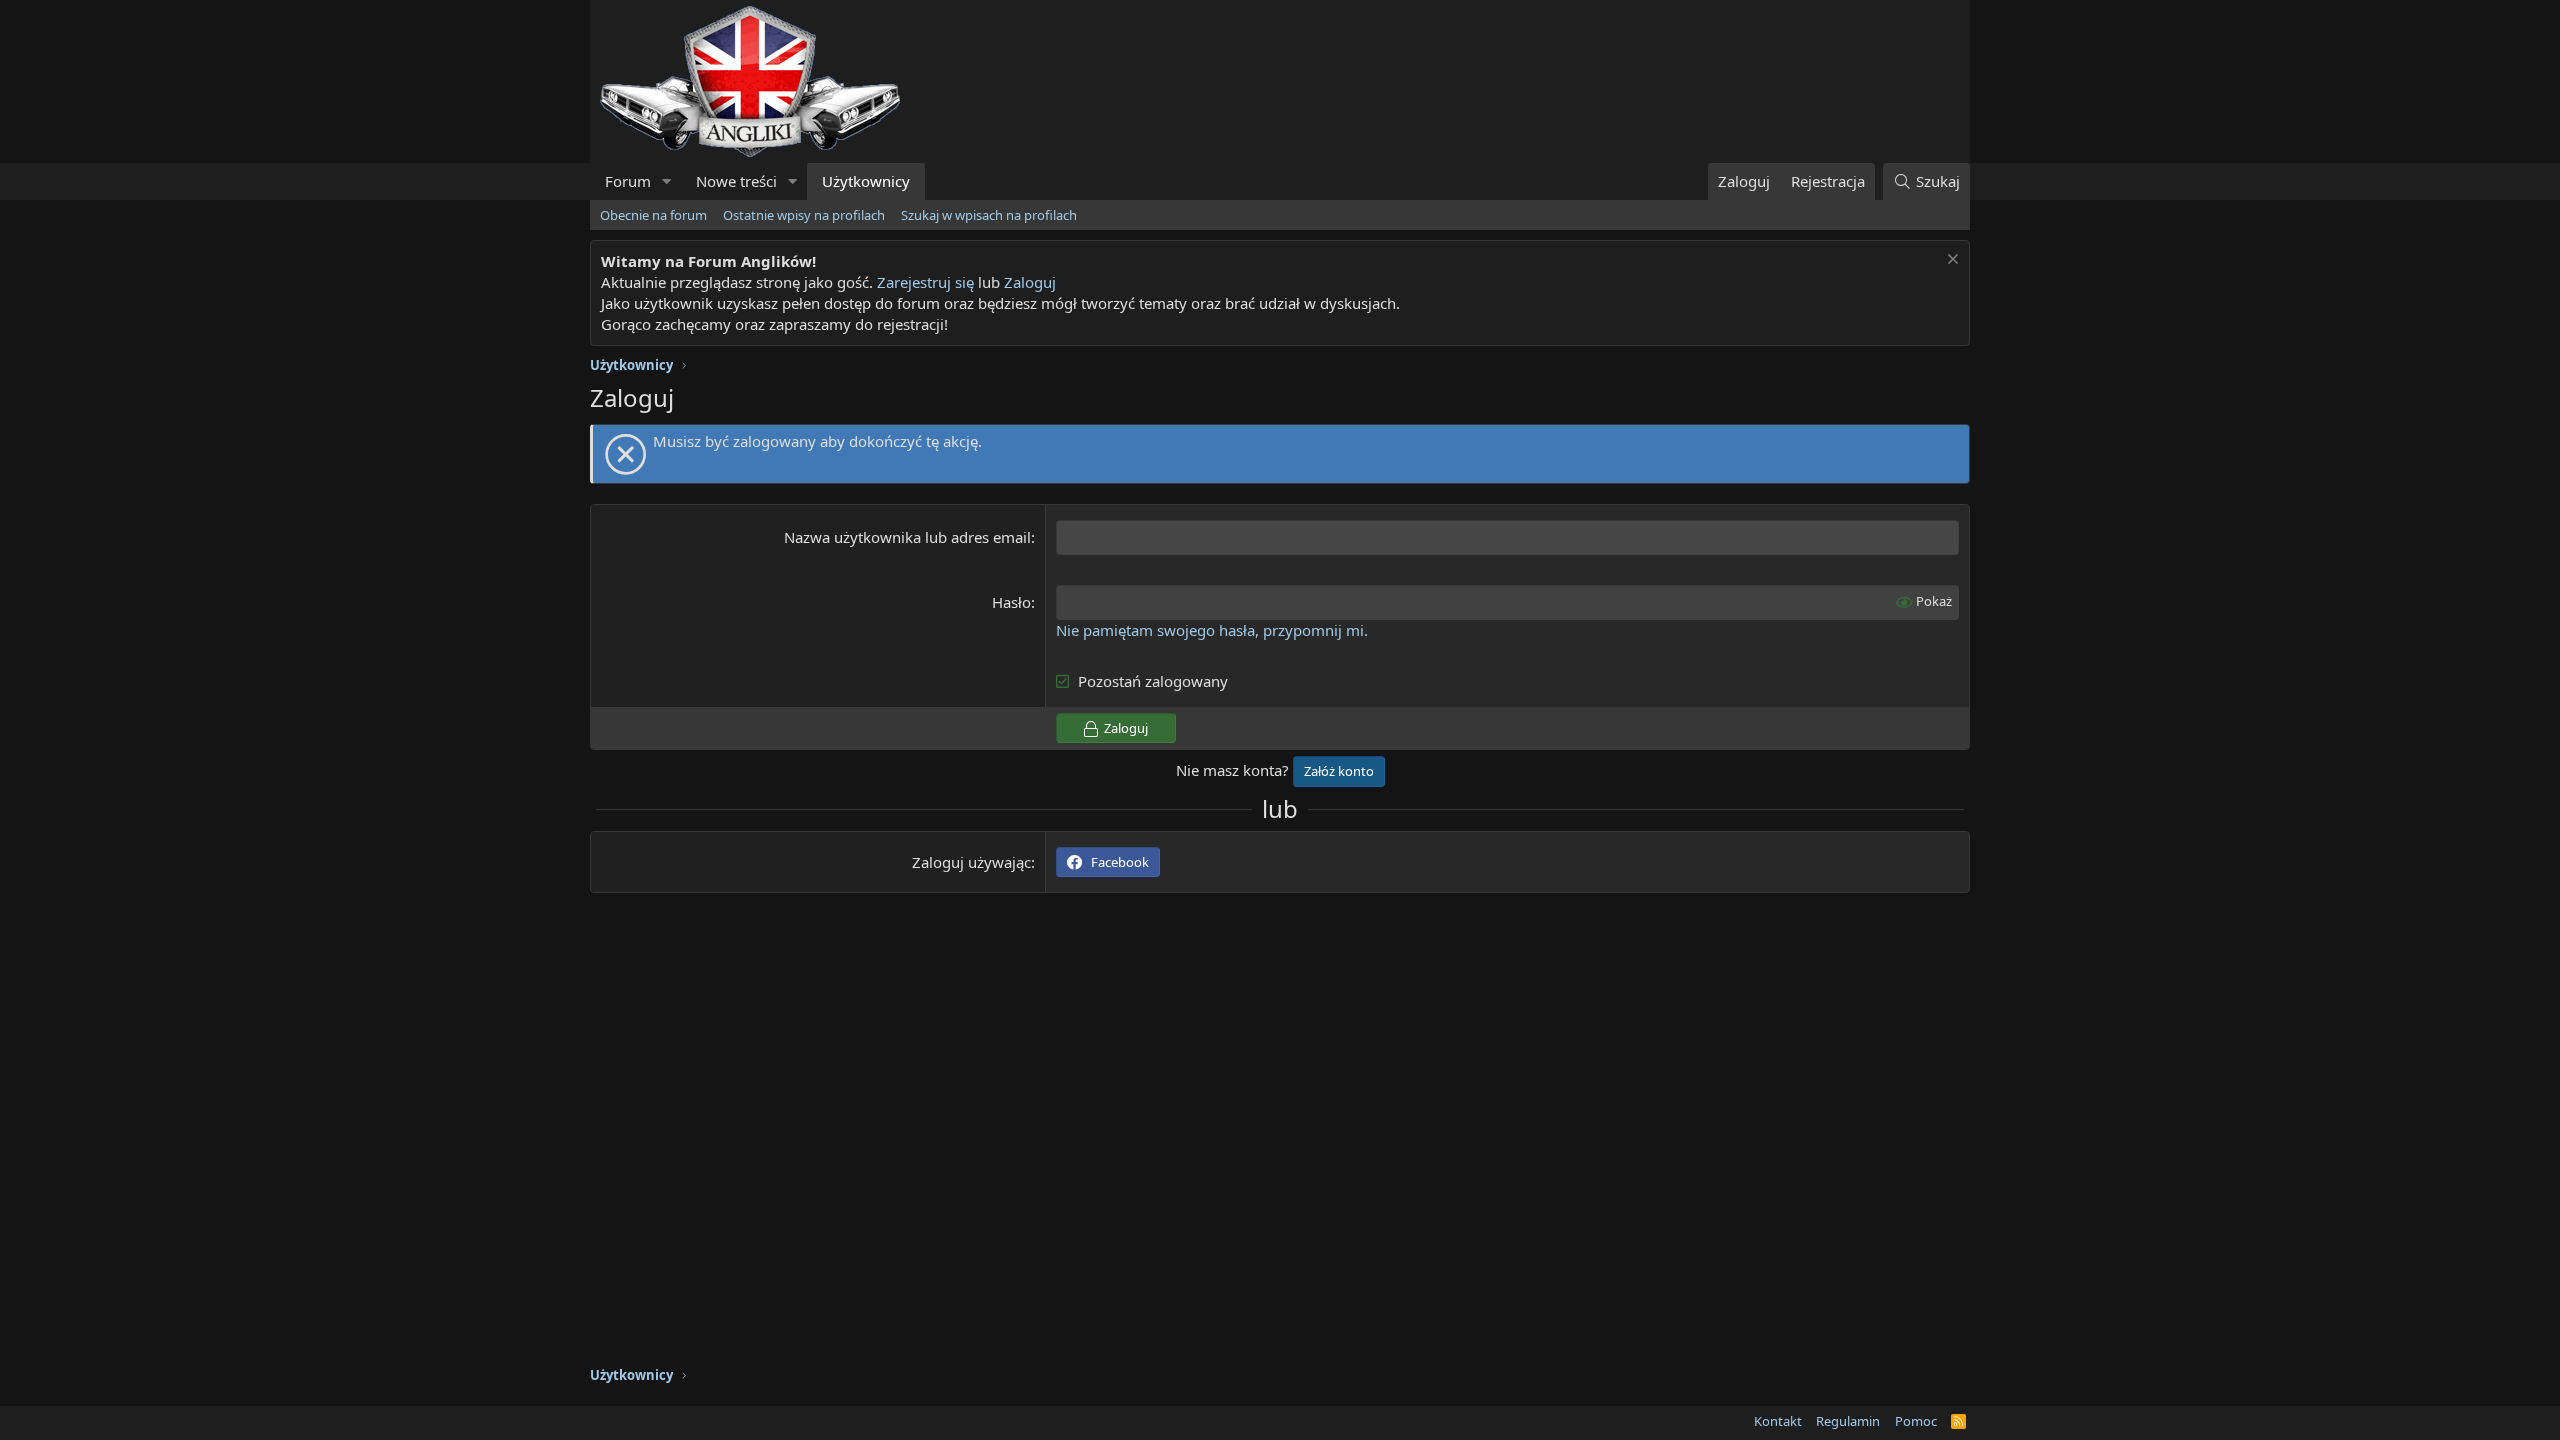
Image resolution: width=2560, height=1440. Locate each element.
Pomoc (1916, 1421)
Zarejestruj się (925, 282)
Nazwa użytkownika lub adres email (907, 537)
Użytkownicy (866, 181)
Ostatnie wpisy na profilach (804, 215)
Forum (628, 181)
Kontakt (1778, 1421)
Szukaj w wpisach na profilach (989, 215)
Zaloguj (1030, 282)
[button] (667, 181)
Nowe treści (736, 181)
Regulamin (1848, 1421)
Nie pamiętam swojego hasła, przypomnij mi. (1212, 630)
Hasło (1011, 602)
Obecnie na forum (653, 215)
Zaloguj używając (971, 862)
